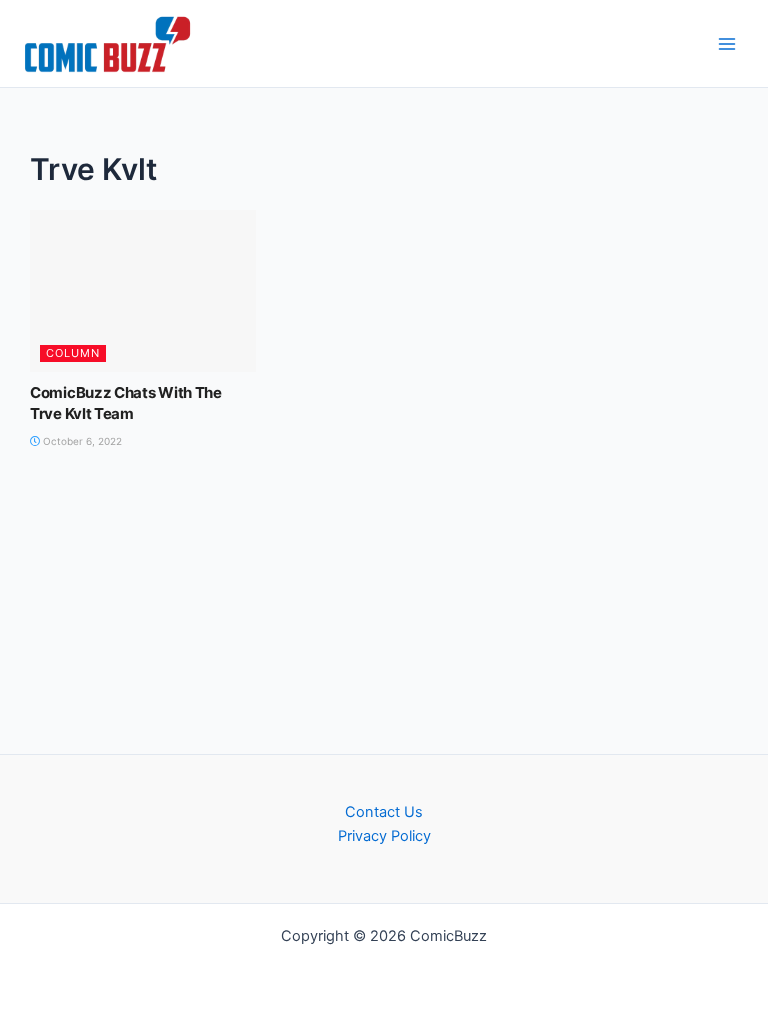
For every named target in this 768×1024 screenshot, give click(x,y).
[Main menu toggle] (727, 44)
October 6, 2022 (81, 441)
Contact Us (384, 812)
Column (73, 353)
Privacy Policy (384, 836)
